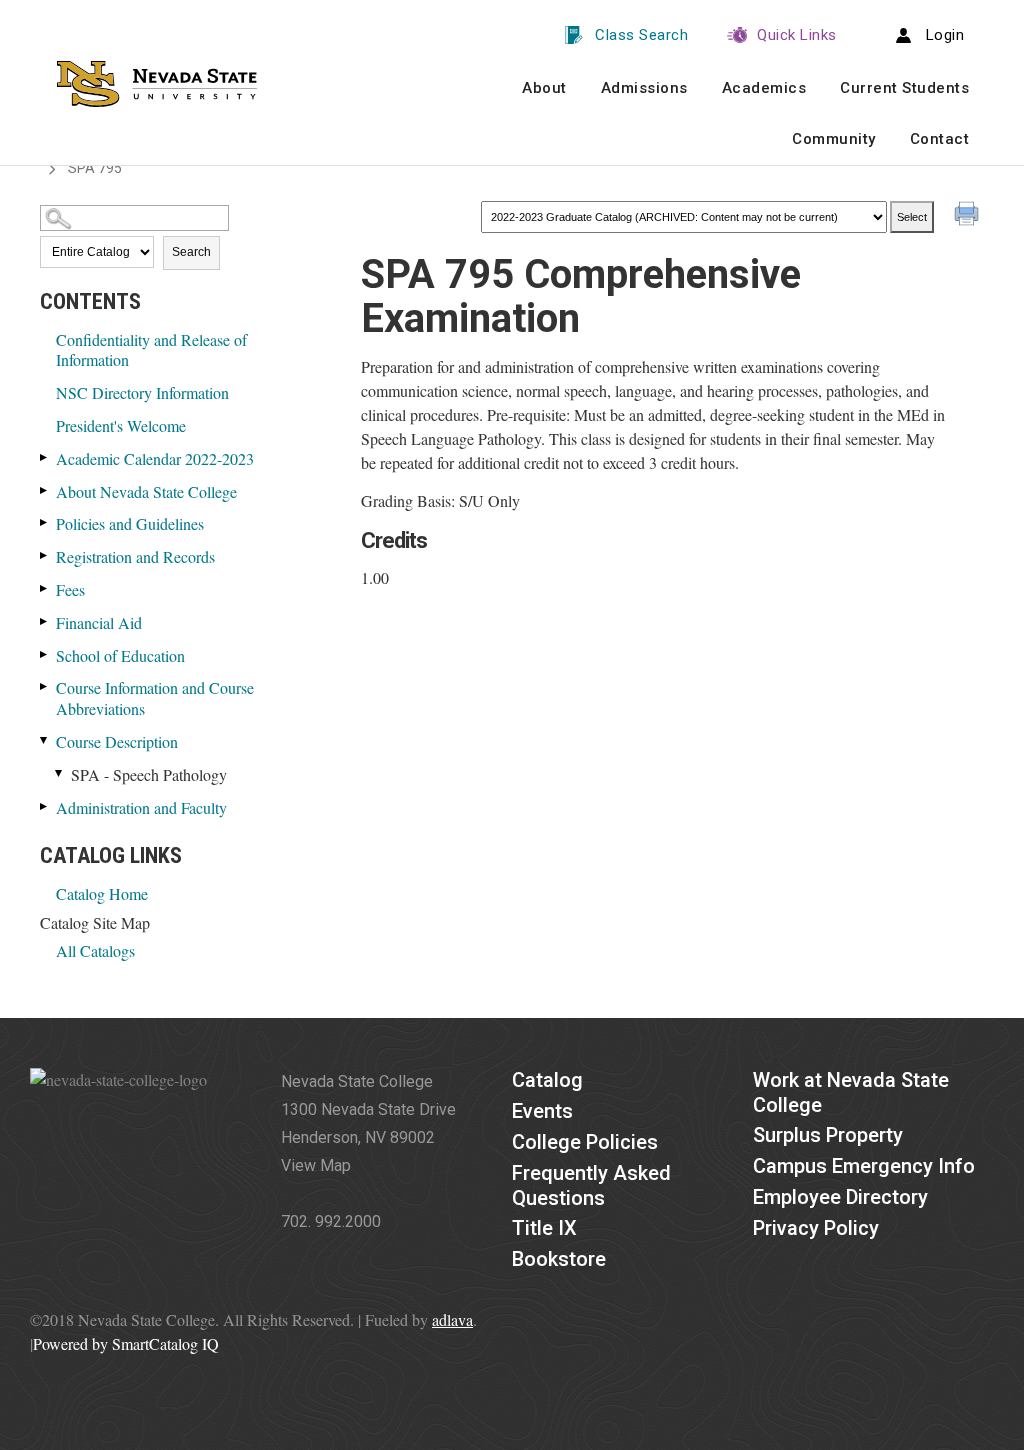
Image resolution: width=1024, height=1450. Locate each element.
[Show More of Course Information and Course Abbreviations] (45, 686)
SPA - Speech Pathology (149, 774)
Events (542, 1111)
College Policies (585, 1142)
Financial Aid (99, 622)
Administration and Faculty (141, 807)
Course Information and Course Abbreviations (155, 698)
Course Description (117, 741)
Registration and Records (135, 556)
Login (945, 35)
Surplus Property (828, 1135)
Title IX (544, 1228)
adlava (452, 1319)
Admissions (644, 88)
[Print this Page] (969, 216)
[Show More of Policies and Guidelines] (45, 522)
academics (764, 88)
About (544, 88)
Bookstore (559, 1259)
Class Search (641, 35)
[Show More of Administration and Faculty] (45, 806)
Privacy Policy (816, 1228)
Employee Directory (840, 1197)
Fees (70, 589)
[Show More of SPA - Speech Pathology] (60, 773)
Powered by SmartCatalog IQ (126, 1343)
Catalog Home (102, 893)
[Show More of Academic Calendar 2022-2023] (45, 457)
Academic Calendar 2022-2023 (155, 458)
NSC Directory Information (142, 392)
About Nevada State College (146, 491)
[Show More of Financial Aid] (45, 621)
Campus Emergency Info (864, 1166)
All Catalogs (95, 950)
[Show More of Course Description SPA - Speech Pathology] (45, 740)
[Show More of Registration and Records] (45, 555)
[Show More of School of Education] (45, 654)
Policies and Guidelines (130, 523)
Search (191, 252)
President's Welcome (121, 425)
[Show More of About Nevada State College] (45, 490)
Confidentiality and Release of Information (151, 350)
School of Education (120, 655)
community (834, 139)
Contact (940, 139)
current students (904, 88)
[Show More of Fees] (45, 588)
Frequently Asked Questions (591, 1185)
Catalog (547, 1080)
